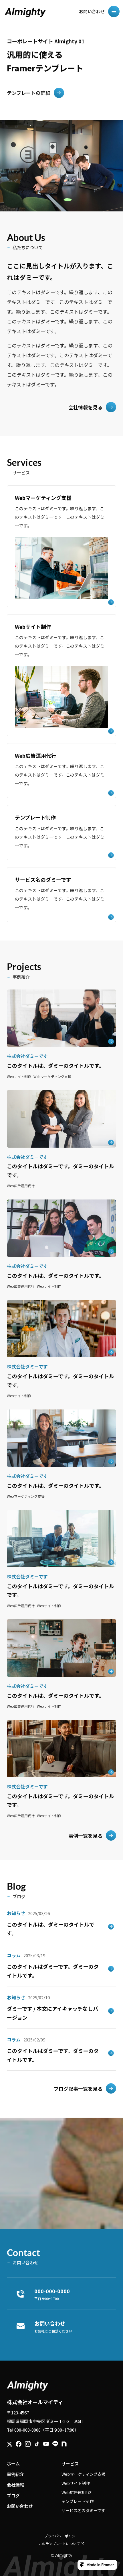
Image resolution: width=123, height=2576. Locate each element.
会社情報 (15, 2485)
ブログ (13, 2495)
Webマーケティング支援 (84, 2474)
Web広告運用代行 (78, 2492)
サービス (70, 2464)
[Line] (55, 2444)
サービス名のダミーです (83, 2510)
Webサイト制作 (76, 2483)
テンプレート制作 (78, 2501)
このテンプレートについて (59, 2543)
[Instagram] (28, 2444)
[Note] (64, 2444)
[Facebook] (19, 2444)
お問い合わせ (20, 2506)
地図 (78, 2421)
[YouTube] (46, 2444)
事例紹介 (15, 2474)
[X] (10, 2444)
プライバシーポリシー (61, 2536)
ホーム (13, 2464)
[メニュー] (114, 11)
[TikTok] (37, 2444)
